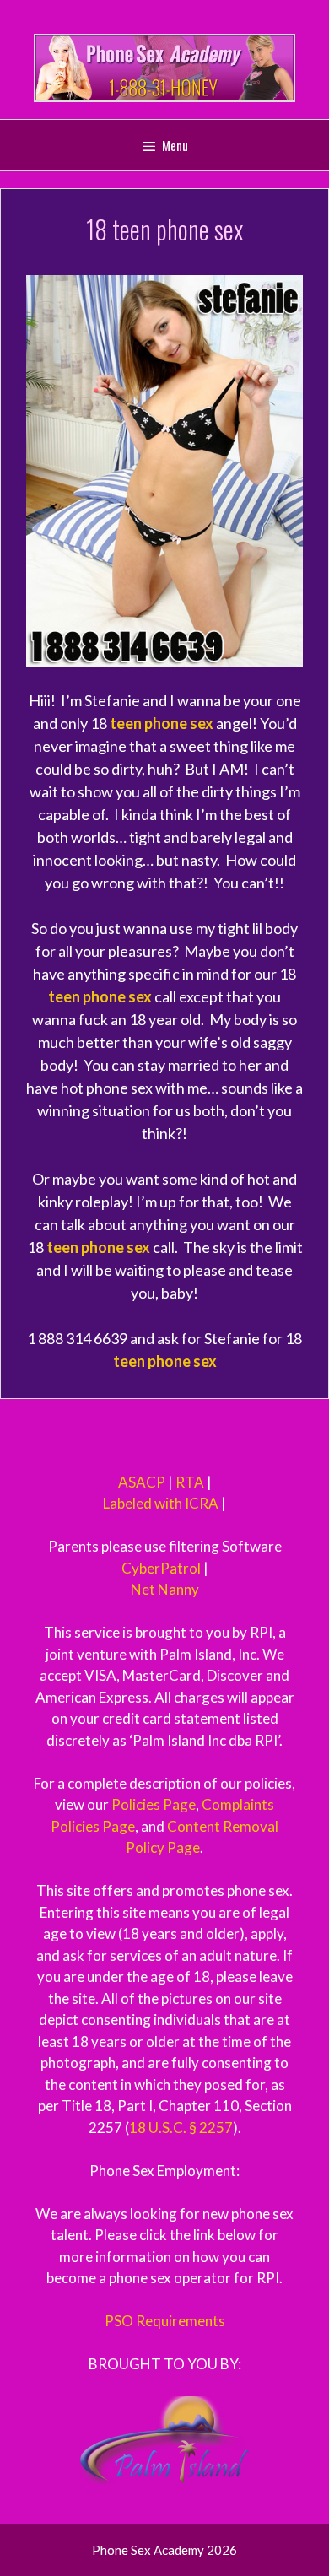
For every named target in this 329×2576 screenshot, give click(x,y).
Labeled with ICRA (161, 1503)
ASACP (142, 1482)
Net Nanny (165, 1589)
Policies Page (154, 1804)
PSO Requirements (165, 2321)
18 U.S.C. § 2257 (181, 2128)
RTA (190, 1482)
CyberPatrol (161, 1568)
